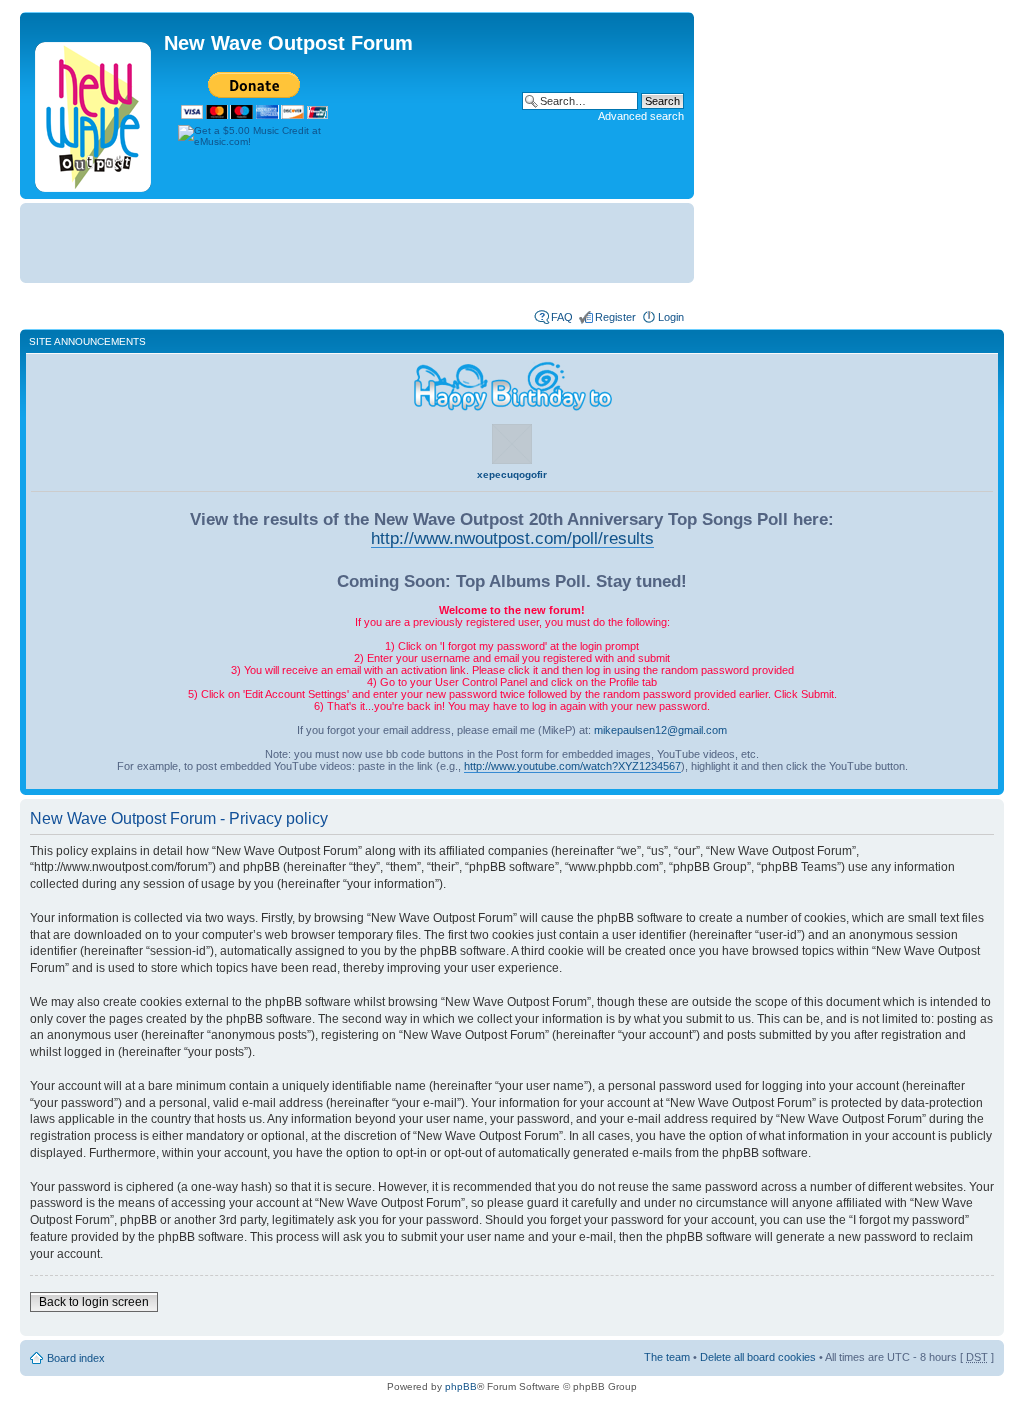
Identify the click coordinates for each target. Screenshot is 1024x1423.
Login (671, 317)
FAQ (562, 317)
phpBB (461, 1386)
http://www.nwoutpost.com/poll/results (512, 538)
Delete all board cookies (758, 1357)
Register (615, 317)
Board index (76, 1358)
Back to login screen (94, 1302)
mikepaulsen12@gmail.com (660, 730)
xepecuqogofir (512, 474)
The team (667, 1357)
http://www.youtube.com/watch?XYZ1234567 (572, 766)
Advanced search (641, 116)
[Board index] (94, 113)
